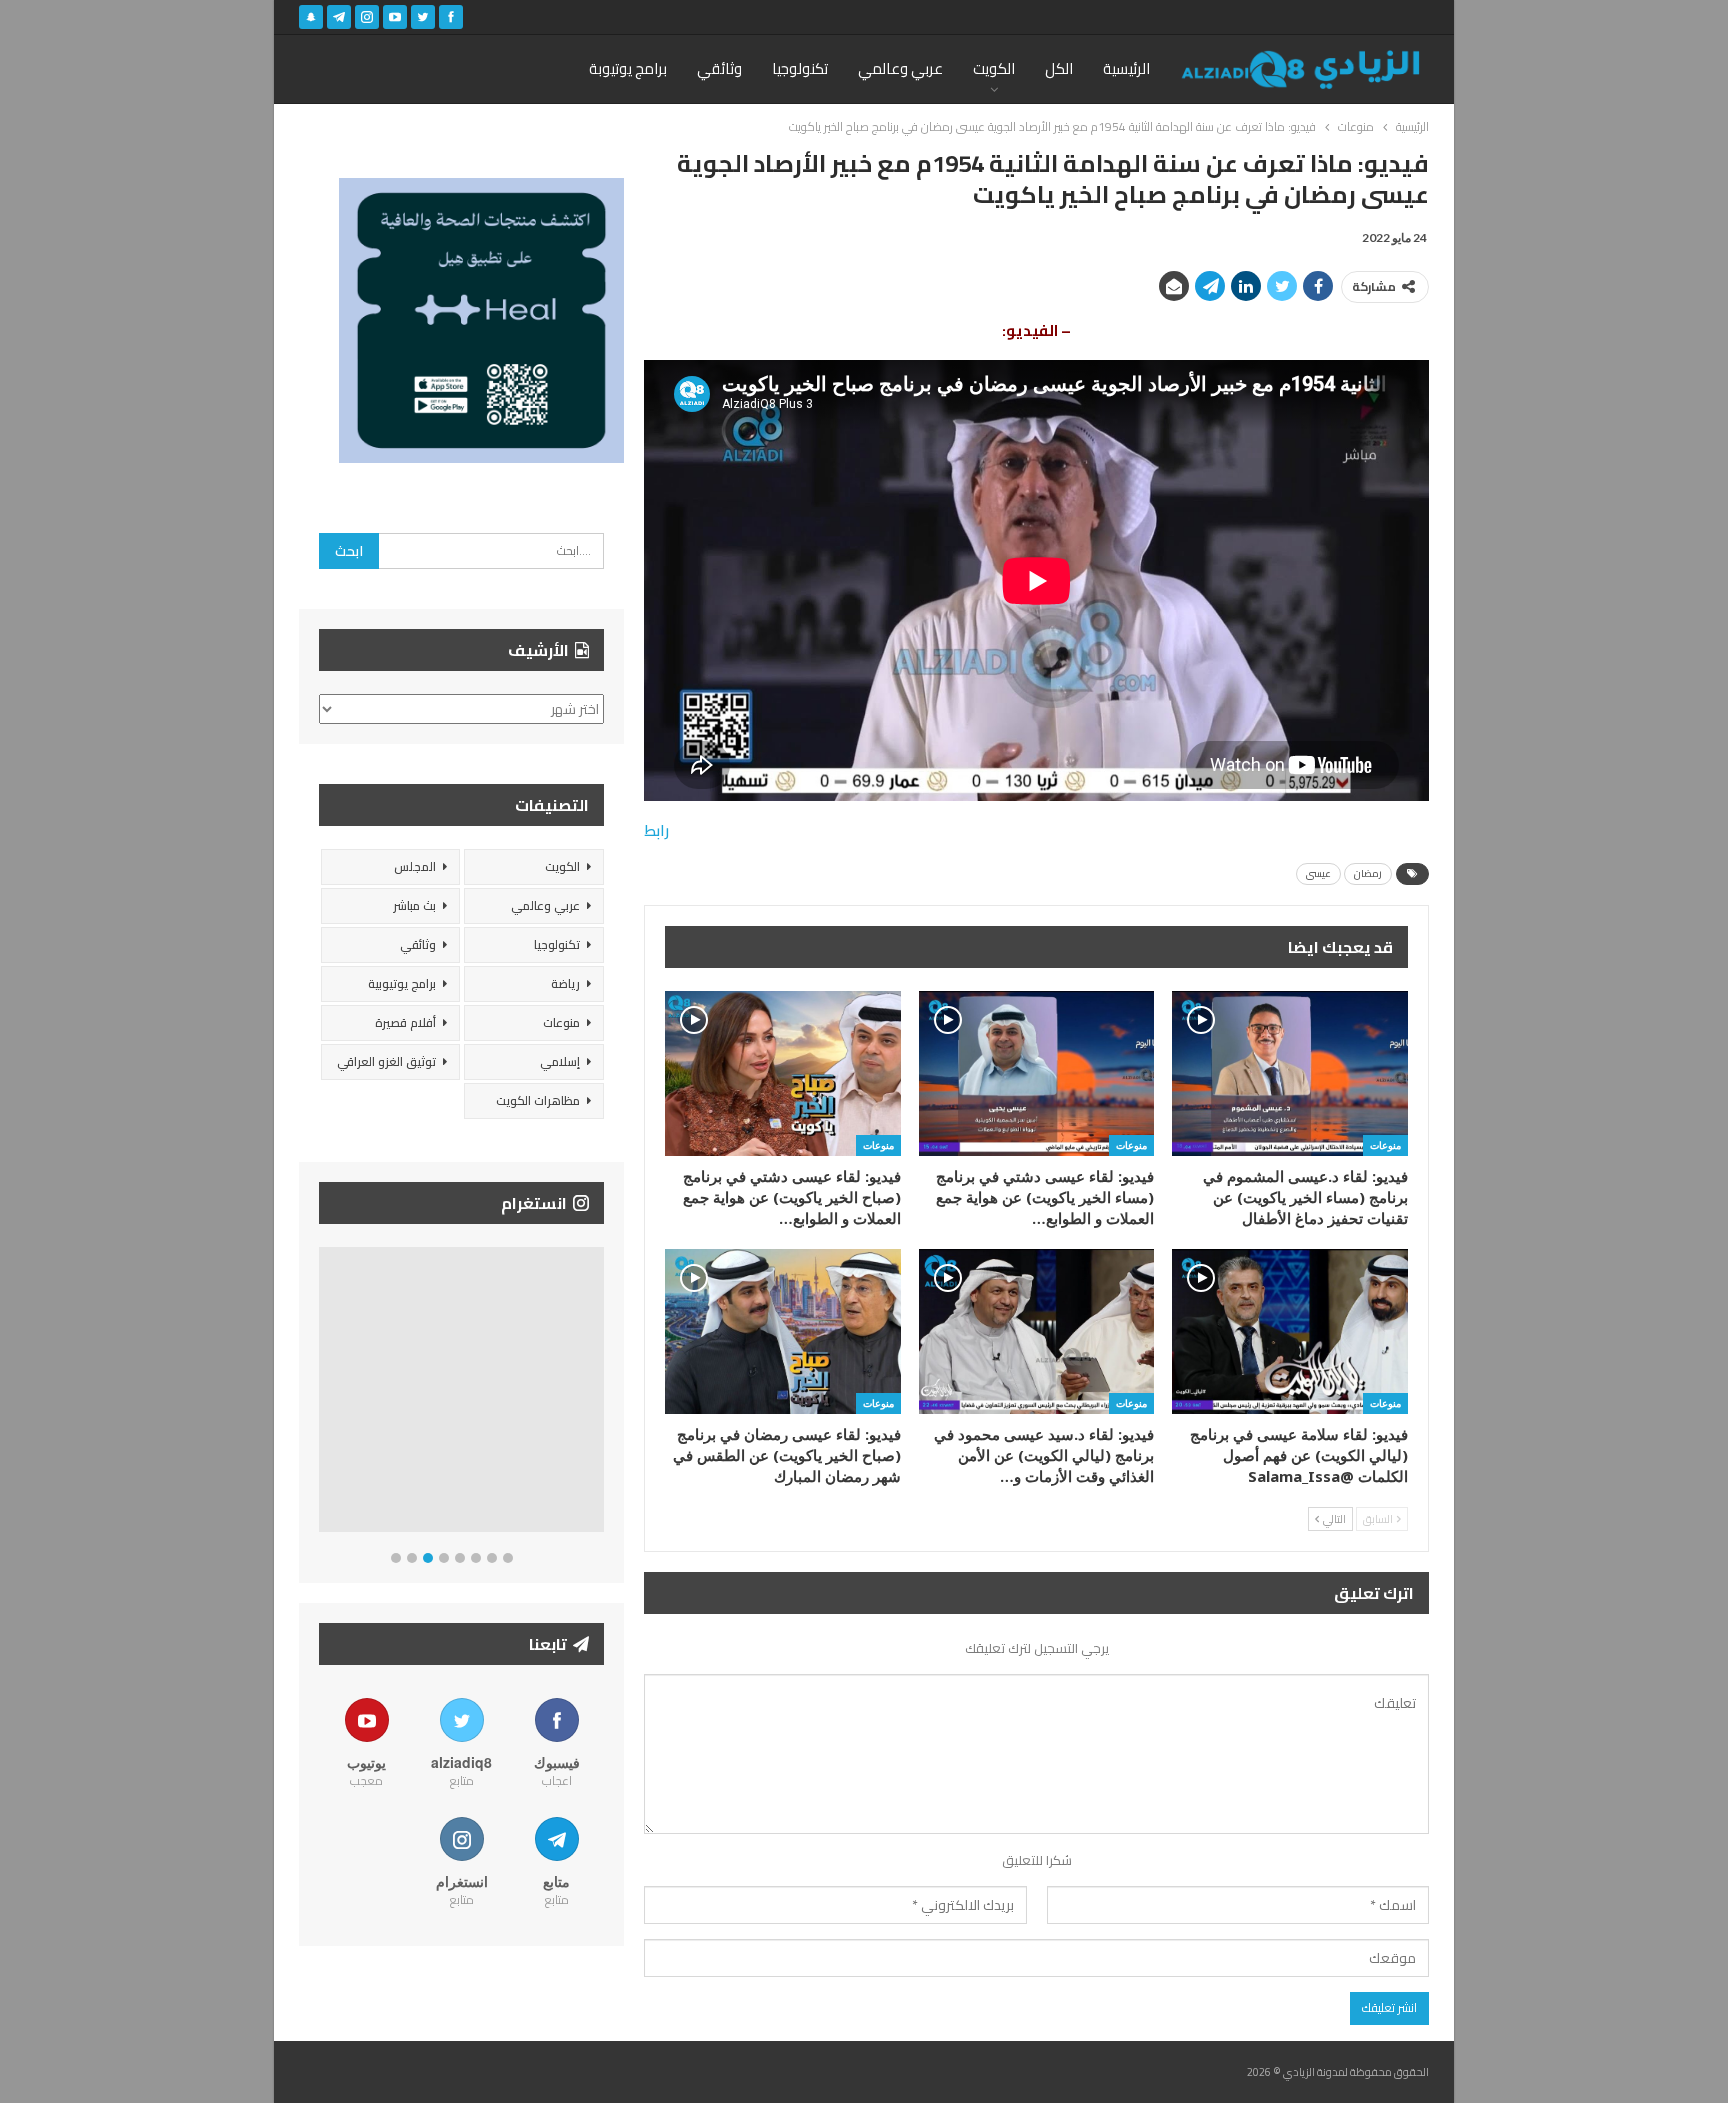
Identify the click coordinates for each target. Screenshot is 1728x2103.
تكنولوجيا (800, 68)
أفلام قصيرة (405, 1022)
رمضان (1368, 873)
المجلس (415, 866)
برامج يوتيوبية (402, 983)
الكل (1059, 68)
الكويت (994, 68)
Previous (324, 1393)
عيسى (1318, 873)
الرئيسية (1126, 68)
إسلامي (560, 1061)
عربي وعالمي (900, 68)
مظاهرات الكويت (538, 1100)
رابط (656, 830)
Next (599, 1393)
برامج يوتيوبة (628, 68)
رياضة (565, 983)
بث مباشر (414, 905)
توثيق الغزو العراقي (386, 1061)
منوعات (1385, 1145)
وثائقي (719, 68)
